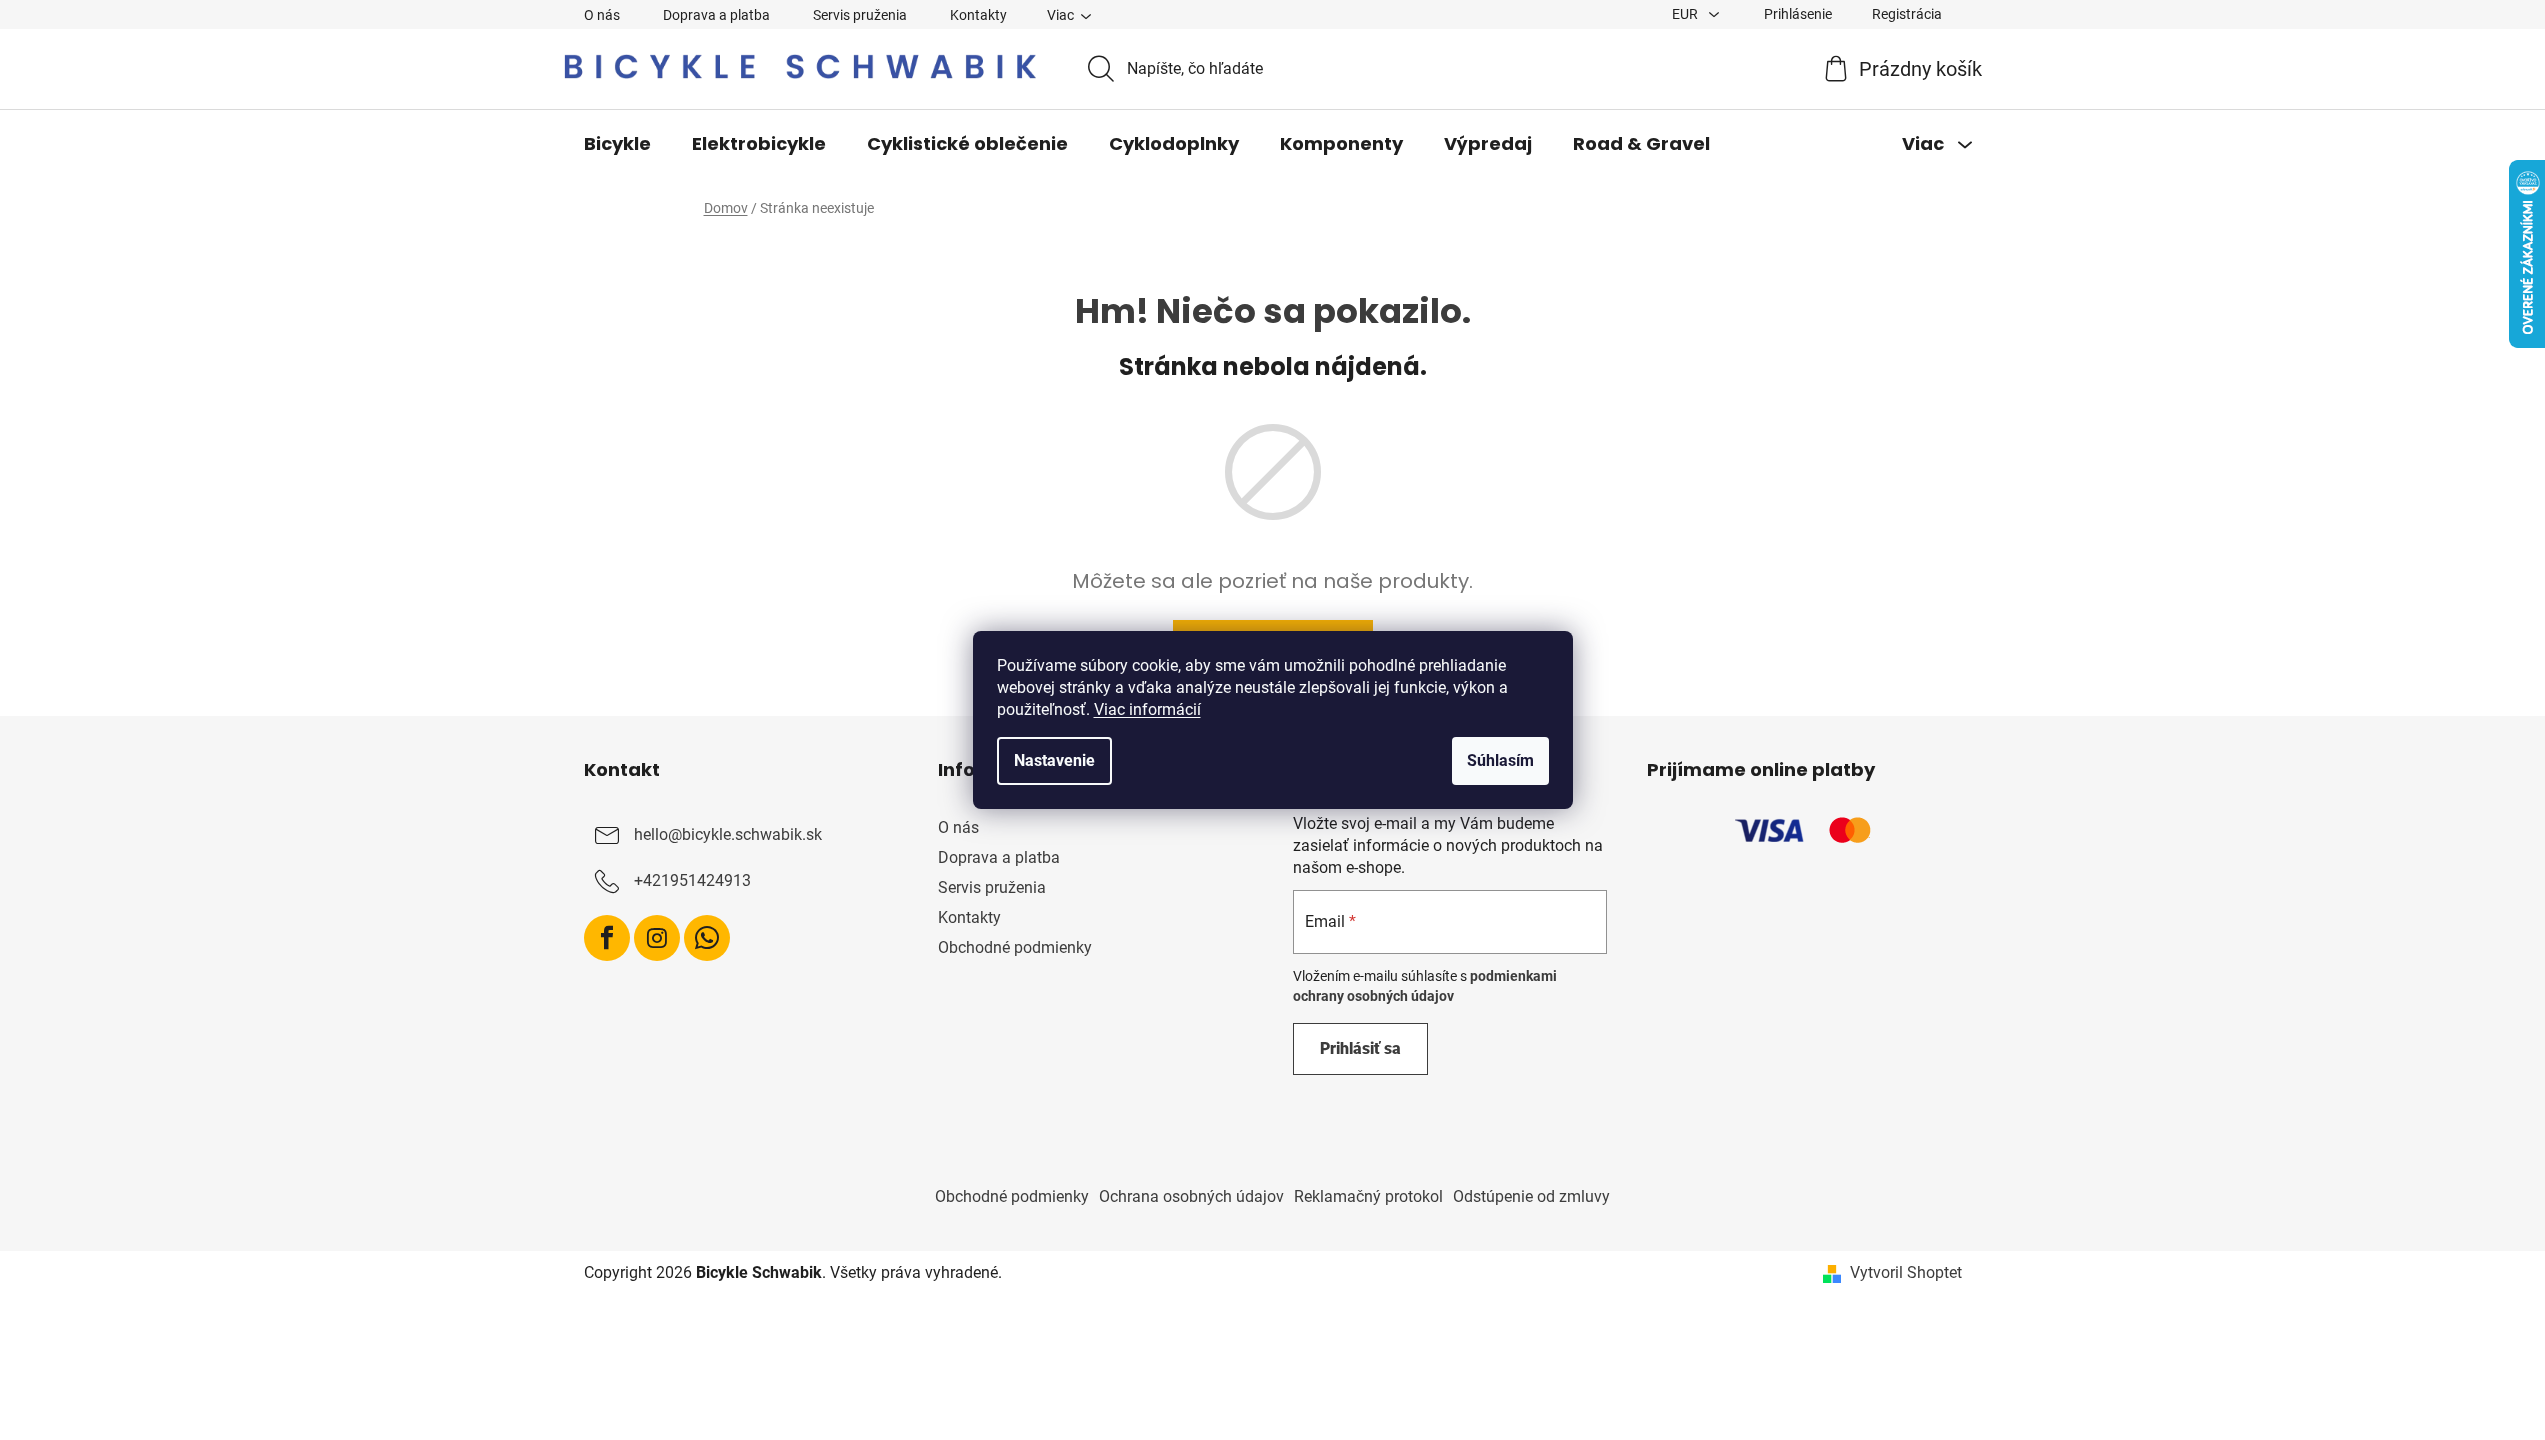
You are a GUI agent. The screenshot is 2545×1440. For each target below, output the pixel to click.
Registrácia (1907, 14)
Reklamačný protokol (1368, 1196)
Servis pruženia (860, 15)
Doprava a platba (716, 15)
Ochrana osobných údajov (1191, 1196)
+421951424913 (692, 880)
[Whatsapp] (707, 938)
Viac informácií (1147, 709)
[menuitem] (617, 144)
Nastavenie (1054, 760)
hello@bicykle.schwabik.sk (728, 834)
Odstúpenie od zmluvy (1531, 1196)
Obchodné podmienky (1015, 947)
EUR (1686, 14)
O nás (602, 15)
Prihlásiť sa (1360, 1048)
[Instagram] (657, 938)
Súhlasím (1500, 760)
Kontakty (978, 15)
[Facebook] (607, 938)
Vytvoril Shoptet (1906, 1272)
